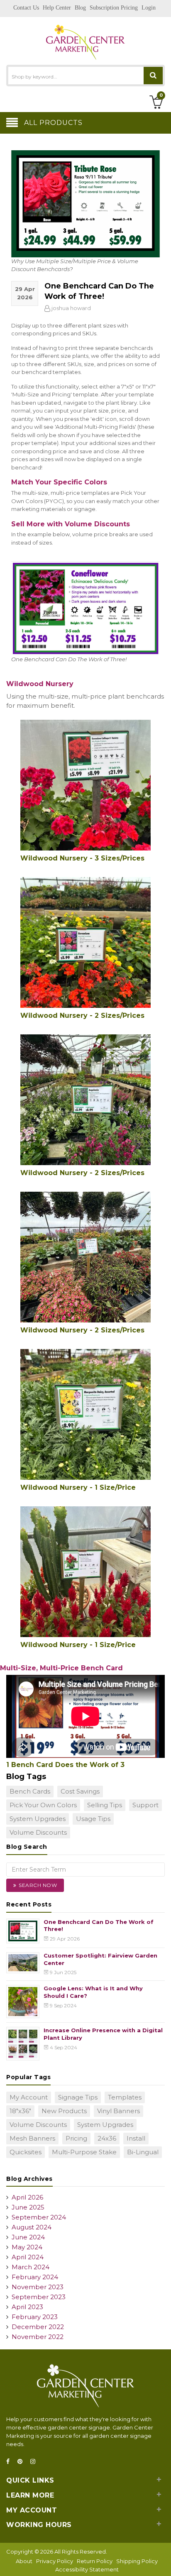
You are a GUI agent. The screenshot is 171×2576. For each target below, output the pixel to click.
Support (145, 1805)
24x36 (107, 2138)
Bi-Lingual (143, 2152)
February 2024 (35, 2277)
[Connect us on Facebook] (10, 2462)
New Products (64, 2111)
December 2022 (38, 2327)
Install (136, 2138)
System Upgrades (38, 1819)
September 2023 (39, 2297)
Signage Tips (78, 2097)
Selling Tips (105, 1805)
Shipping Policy (137, 2561)
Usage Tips (93, 1819)
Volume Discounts (38, 1832)
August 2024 (32, 2227)
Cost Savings (80, 1791)
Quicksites (26, 2152)
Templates (125, 2097)
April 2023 (27, 2307)
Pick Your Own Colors (43, 1805)
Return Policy (95, 2561)
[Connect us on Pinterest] (22, 2462)
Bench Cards (30, 1791)
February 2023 (35, 2317)
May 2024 (27, 2247)
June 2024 (28, 2237)
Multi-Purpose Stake (84, 2152)
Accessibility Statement (87, 2569)
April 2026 (27, 2197)
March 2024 (31, 2267)
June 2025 (28, 2207)
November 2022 (38, 2337)
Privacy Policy (55, 2561)
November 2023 (38, 2287)
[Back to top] (162, 2561)
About (24, 2561)
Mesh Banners (32, 2138)
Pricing (76, 2138)
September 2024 (39, 2217)
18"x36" (20, 2111)
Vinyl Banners (118, 2111)
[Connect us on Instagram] (35, 2462)
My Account (29, 2097)
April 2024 (28, 2257)
